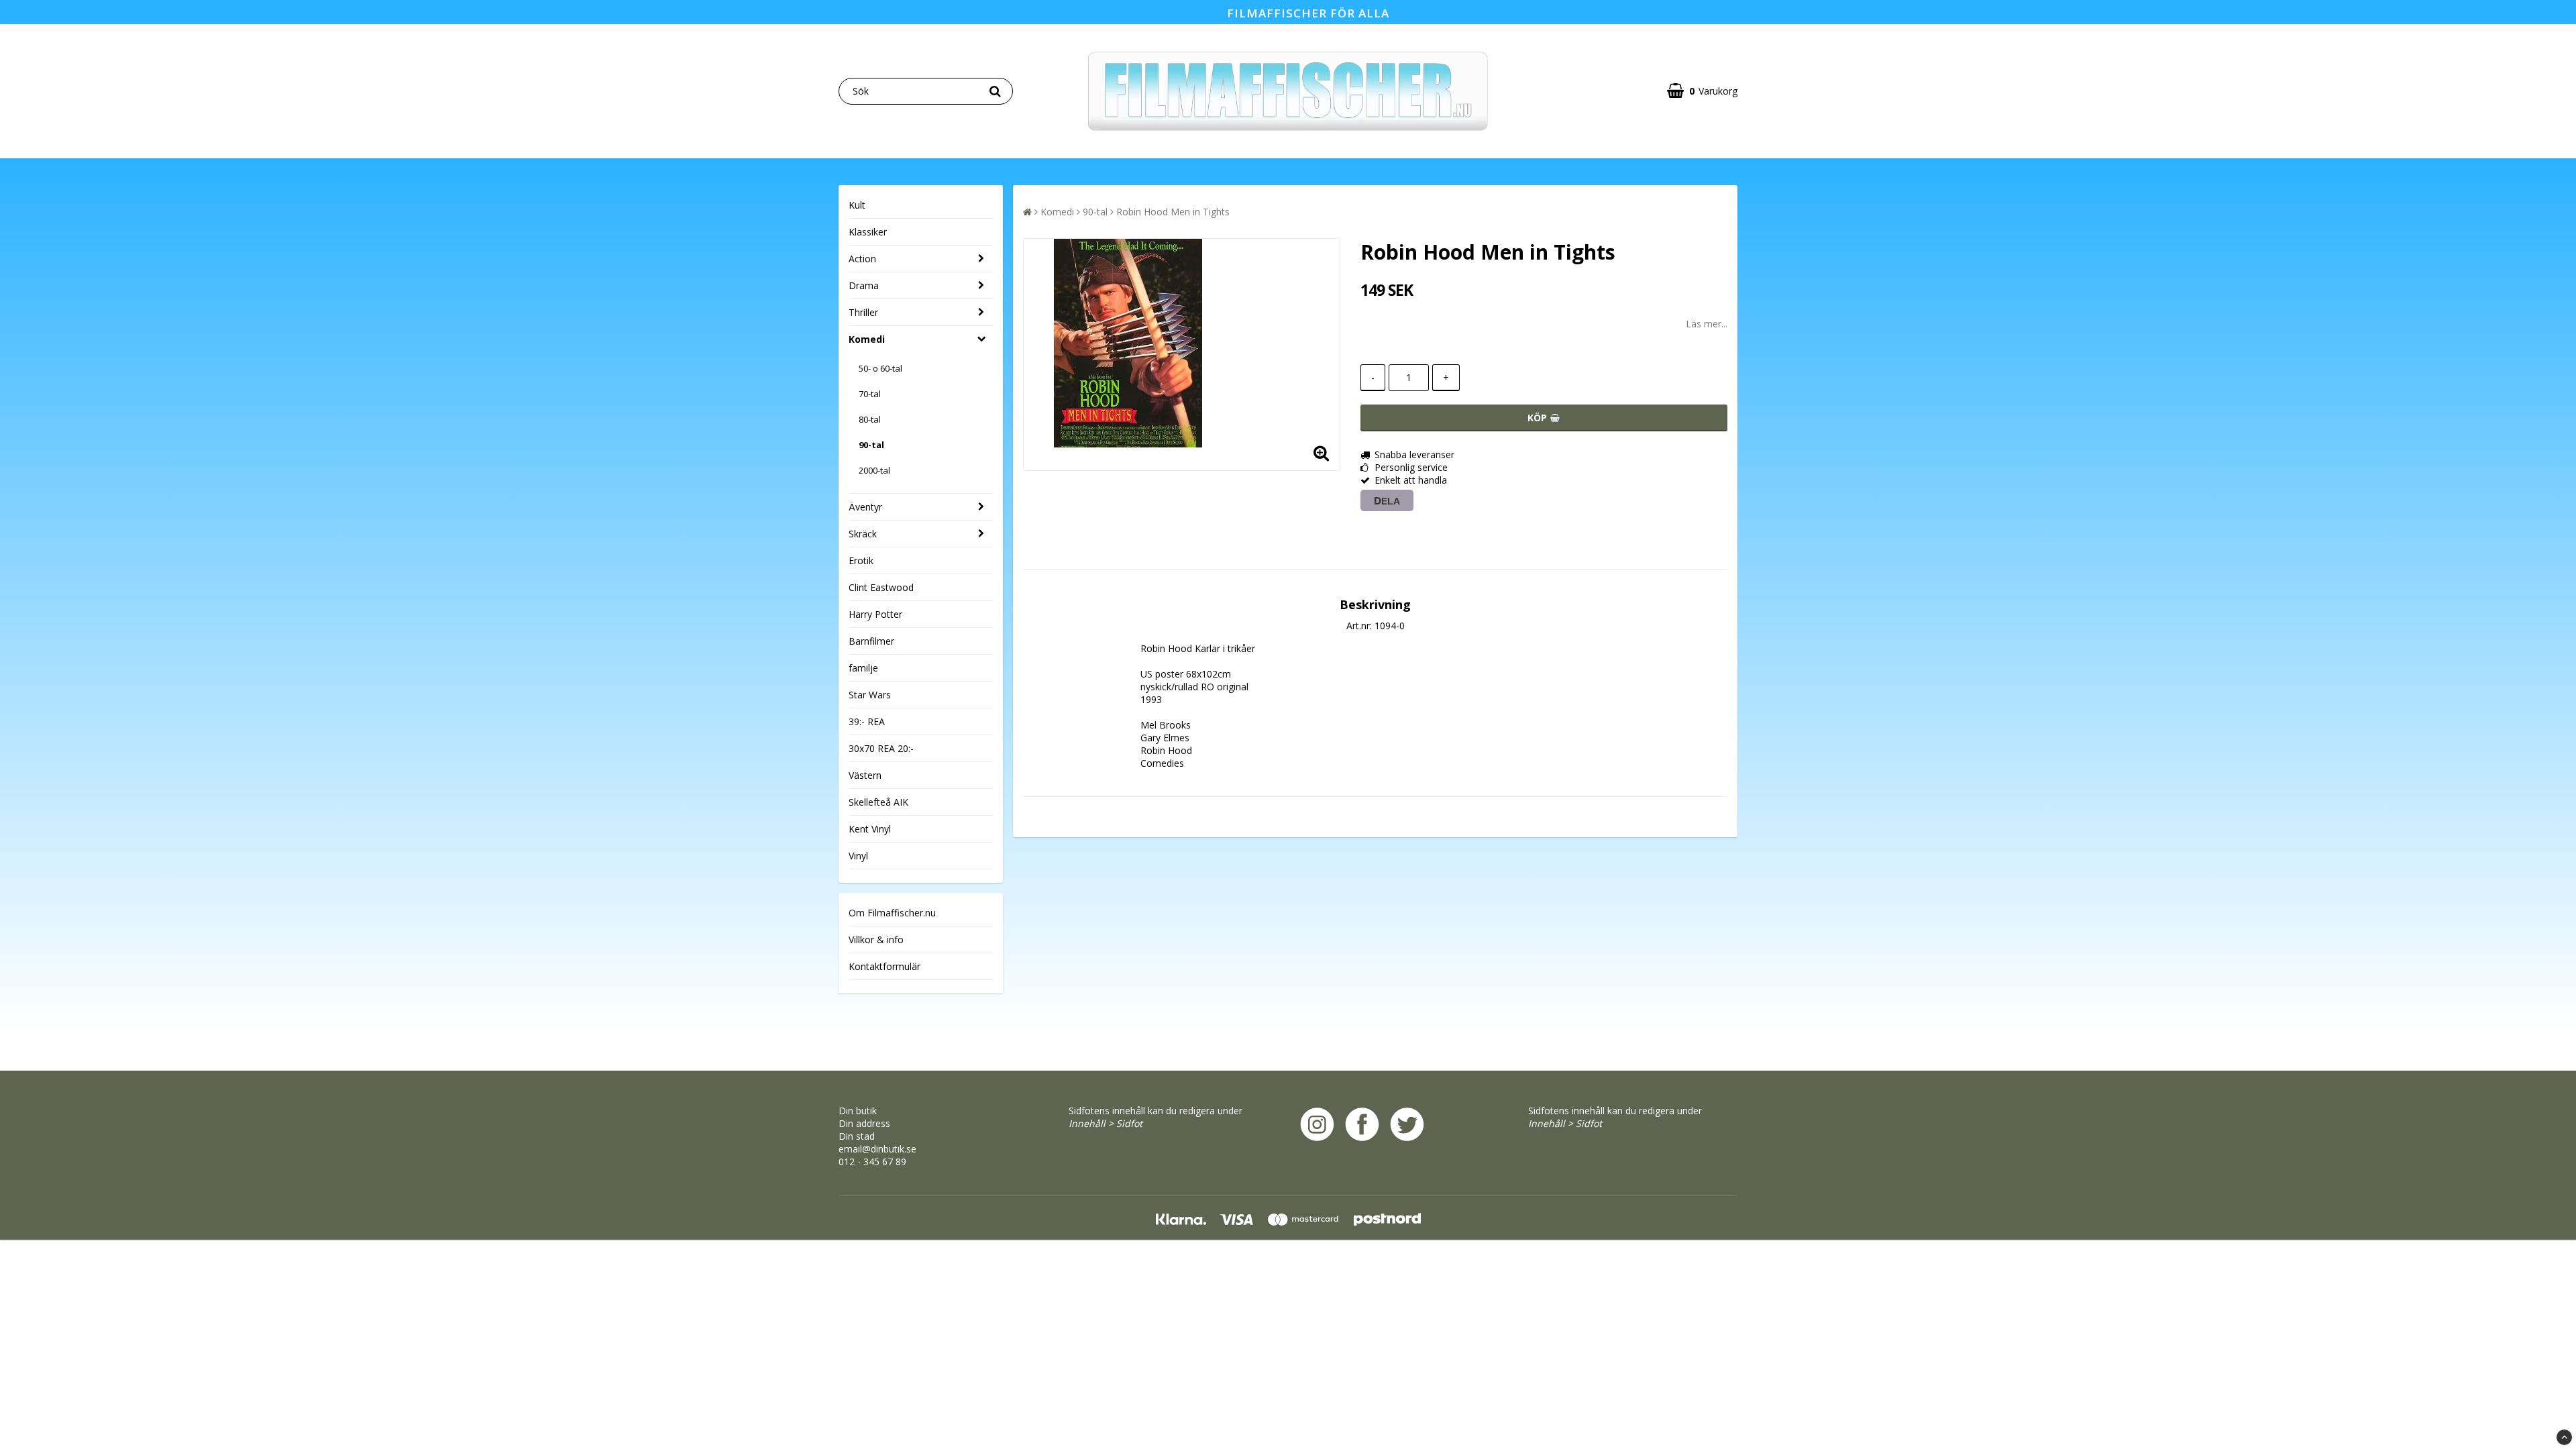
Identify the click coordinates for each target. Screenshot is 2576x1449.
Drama (864, 285)
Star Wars (870, 695)
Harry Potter (875, 614)
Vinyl (858, 856)
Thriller (863, 312)
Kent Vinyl (870, 829)
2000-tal (874, 470)
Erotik (861, 560)
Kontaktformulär (884, 966)
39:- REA (867, 721)
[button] (1702, 91)
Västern (865, 775)
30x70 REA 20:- (881, 748)
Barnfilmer (871, 641)
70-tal (870, 394)
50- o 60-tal (880, 368)
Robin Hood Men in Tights (1173, 212)
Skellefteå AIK (878, 802)
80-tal (870, 419)
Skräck (863, 534)
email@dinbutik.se (877, 1149)
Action (862, 259)
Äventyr (865, 507)
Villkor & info (876, 940)
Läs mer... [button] (1707, 324)
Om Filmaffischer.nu (892, 913)
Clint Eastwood (881, 587)
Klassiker (868, 232)
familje (863, 668)
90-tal (871, 445)
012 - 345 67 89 (872, 1162)
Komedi (867, 339)
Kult (857, 205)
